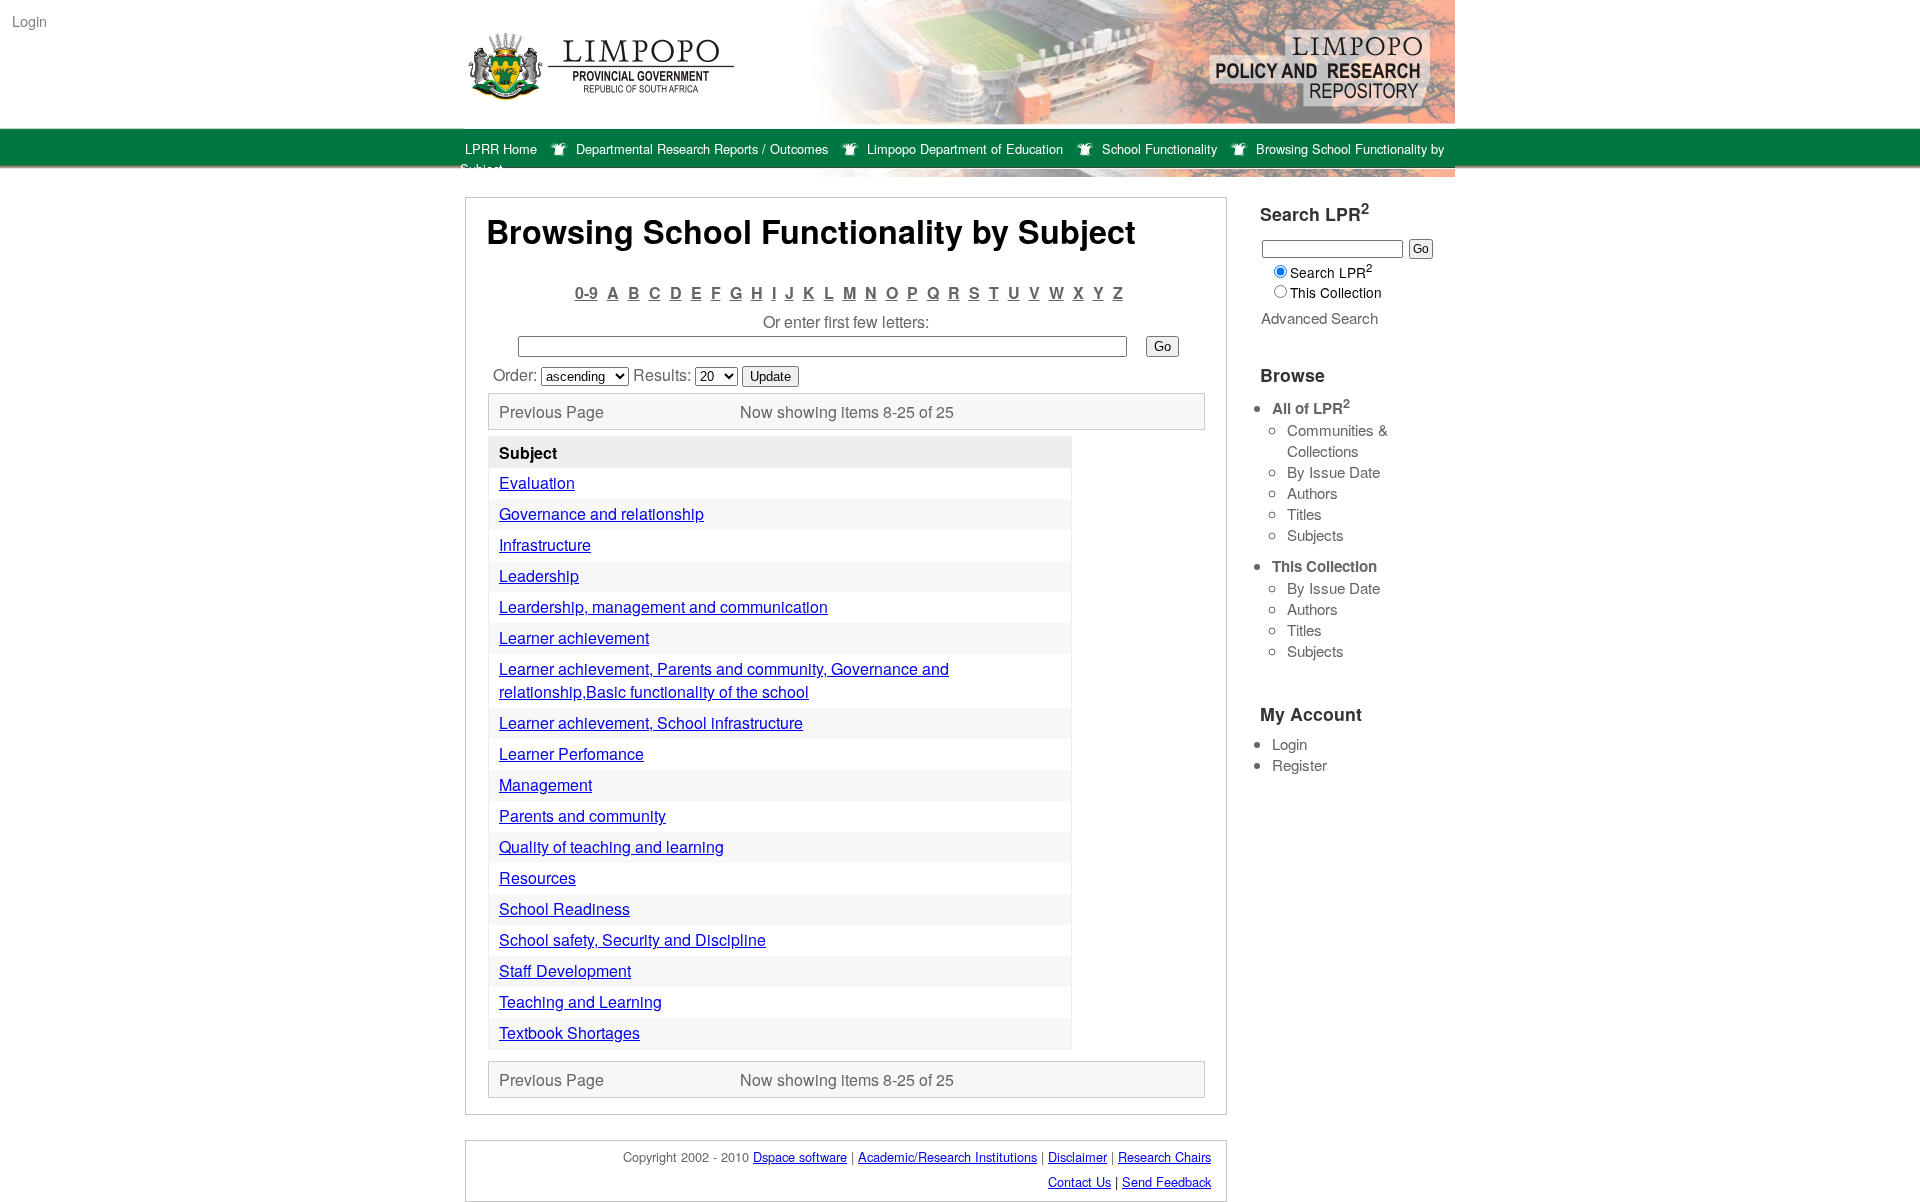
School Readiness (564, 908)
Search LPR (1331, 272)
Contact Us (1079, 1181)
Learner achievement (574, 637)
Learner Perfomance (571, 753)
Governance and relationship (601, 513)
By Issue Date (1333, 471)
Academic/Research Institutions (947, 1156)
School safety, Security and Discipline (632, 939)
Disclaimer (1077, 1156)
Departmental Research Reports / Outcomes (702, 148)
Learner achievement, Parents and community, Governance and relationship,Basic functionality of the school (724, 680)
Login (29, 20)
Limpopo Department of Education (965, 148)
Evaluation (537, 482)
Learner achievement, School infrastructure (651, 722)
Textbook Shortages (569, 1032)
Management (545, 784)
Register (1299, 764)
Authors (1312, 492)
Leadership (539, 575)
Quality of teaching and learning (611, 846)
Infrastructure (545, 544)
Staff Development (565, 970)
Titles (1304, 513)
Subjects (1315, 534)
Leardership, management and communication (663, 606)
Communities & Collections (1337, 440)
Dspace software (800, 1156)
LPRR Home (501, 148)
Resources (537, 877)
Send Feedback (1166, 1181)
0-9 (586, 292)
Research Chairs (1164, 1156)
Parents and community (582, 815)
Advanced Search (1319, 317)
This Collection (1336, 292)
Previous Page (551, 411)
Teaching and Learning (580, 1001)
